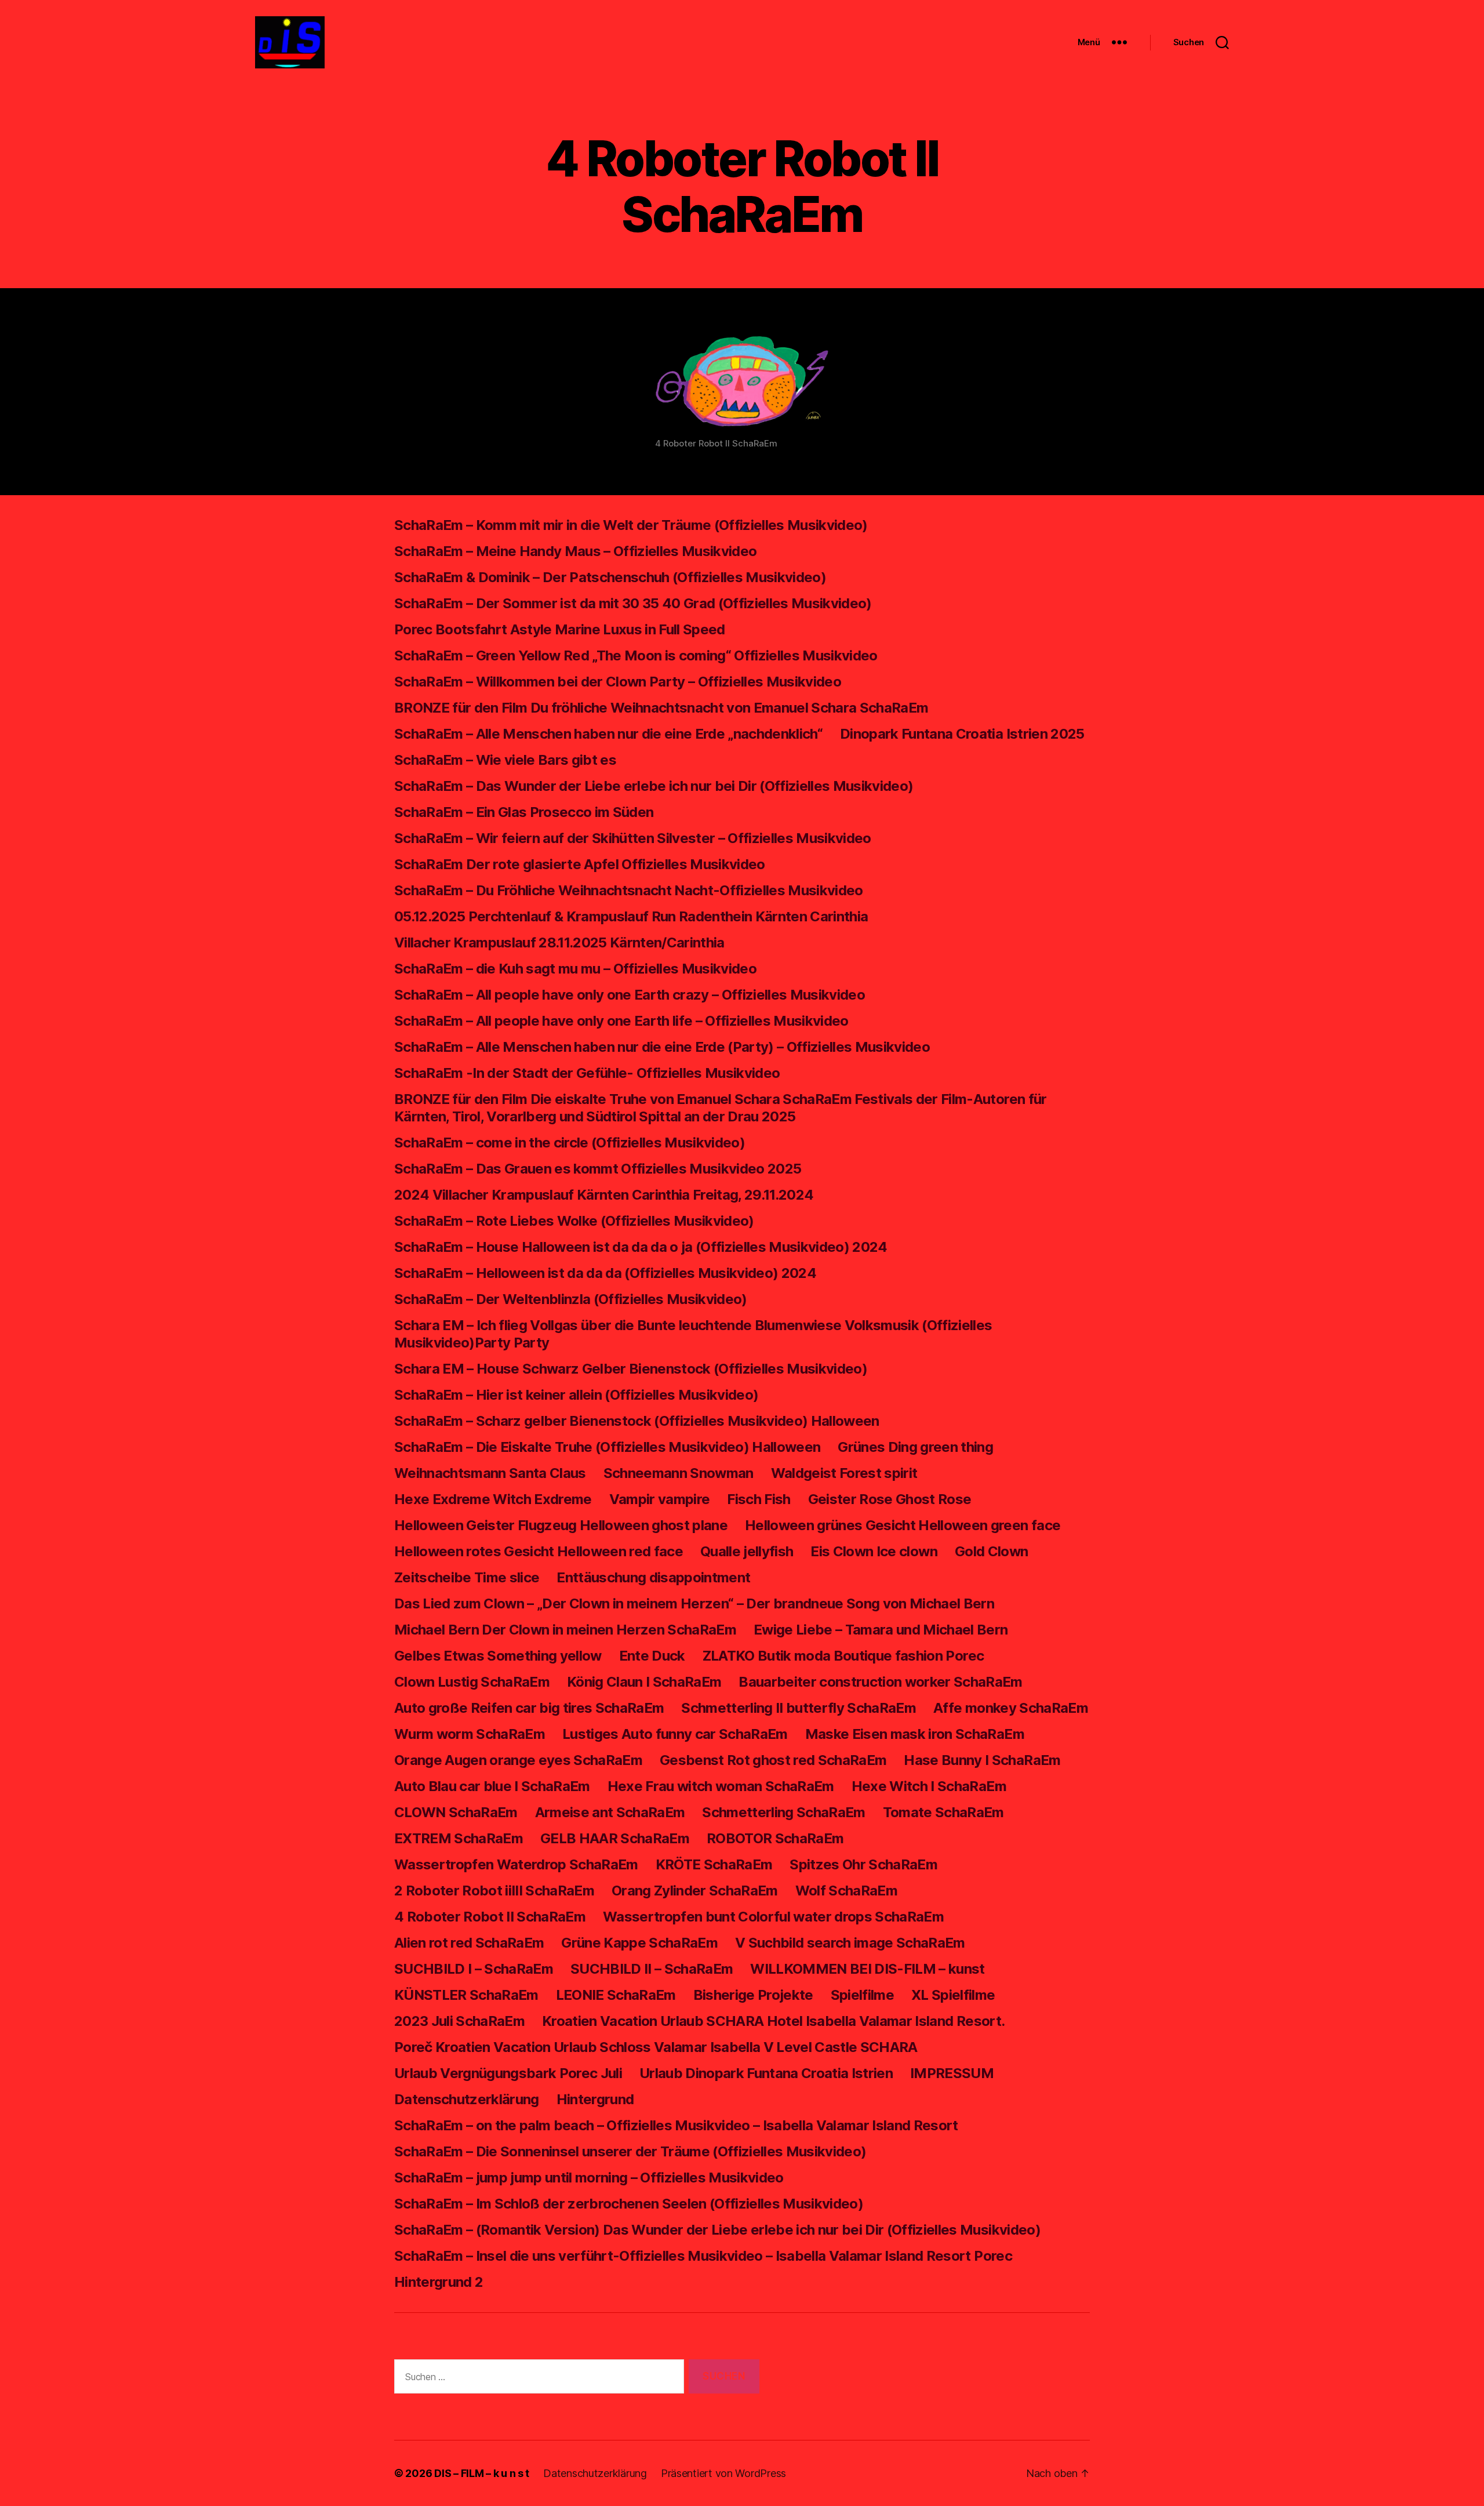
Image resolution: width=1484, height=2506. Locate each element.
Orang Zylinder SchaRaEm (695, 1891)
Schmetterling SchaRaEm (783, 1812)
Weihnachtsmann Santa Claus (490, 1473)
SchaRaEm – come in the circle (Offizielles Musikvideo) (570, 1143)
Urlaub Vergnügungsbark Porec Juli (508, 2073)
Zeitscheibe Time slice (467, 1577)
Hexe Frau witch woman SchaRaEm (721, 1786)
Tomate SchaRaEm (943, 1812)
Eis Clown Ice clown (874, 1551)
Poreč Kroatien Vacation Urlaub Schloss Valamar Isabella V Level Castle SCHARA (656, 2047)
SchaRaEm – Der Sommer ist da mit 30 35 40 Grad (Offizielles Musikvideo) (633, 603)
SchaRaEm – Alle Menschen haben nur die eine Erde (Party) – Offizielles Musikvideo (662, 1047)
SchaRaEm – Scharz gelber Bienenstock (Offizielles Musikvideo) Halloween (637, 1421)
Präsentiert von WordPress (723, 2473)
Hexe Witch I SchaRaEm (929, 1786)
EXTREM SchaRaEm (459, 1838)
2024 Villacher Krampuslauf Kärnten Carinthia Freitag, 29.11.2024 (604, 1195)
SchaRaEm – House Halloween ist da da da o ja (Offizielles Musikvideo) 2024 (641, 1247)
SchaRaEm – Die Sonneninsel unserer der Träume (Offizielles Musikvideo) (630, 2151)
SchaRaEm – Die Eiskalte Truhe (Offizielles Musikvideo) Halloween (607, 1447)
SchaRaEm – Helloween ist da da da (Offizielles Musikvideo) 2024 (605, 1273)
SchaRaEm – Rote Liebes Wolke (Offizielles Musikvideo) (574, 1221)
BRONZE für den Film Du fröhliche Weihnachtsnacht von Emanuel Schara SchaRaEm (661, 708)
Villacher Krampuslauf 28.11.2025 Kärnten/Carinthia (559, 943)
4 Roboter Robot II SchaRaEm (490, 1917)
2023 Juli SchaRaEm (459, 2021)
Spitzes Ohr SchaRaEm (863, 1864)
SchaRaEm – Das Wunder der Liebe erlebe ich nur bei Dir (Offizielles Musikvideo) (654, 786)
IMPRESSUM (952, 2073)
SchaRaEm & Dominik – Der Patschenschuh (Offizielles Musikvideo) (610, 577)
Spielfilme (862, 1995)
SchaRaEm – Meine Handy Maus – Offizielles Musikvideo (575, 551)
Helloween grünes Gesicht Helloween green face (903, 1525)
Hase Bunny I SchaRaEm (982, 1760)
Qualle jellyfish (747, 1551)
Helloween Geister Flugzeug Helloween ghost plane (561, 1525)
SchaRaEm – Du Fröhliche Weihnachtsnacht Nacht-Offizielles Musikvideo (629, 890)
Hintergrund (595, 2099)
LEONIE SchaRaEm (616, 1995)
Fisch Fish (759, 1499)
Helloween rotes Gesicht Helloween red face (539, 1551)
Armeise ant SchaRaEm (610, 1812)
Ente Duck (652, 1656)
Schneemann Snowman (679, 1473)
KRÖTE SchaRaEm (714, 1864)
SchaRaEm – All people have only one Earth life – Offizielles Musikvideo (621, 1021)
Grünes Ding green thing (915, 1447)
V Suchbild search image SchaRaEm (850, 1943)
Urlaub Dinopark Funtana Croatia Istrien (766, 2073)
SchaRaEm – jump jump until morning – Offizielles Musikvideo (589, 2178)
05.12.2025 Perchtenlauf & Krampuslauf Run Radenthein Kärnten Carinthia (631, 916)
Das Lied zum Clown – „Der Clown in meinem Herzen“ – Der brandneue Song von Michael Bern (694, 1604)
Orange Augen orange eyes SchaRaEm (518, 1760)
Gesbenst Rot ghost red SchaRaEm (773, 1760)
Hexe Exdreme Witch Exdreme (493, 1499)
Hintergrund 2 (439, 2282)
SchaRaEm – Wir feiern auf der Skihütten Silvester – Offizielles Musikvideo (633, 838)
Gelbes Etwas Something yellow (498, 1656)
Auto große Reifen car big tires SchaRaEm (529, 1708)
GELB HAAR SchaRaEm (615, 1838)
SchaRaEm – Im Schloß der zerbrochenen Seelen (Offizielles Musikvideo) (629, 2204)
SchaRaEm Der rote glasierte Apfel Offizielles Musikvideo (580, 864)
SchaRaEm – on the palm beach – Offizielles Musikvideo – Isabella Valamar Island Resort (676, 2125)
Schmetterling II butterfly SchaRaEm (799, 1708)
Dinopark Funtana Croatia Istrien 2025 (962, 734)
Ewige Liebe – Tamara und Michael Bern (881, 1630)
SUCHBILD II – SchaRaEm (652, 1969)
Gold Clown (991, 1551)
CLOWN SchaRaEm (456, 1812)
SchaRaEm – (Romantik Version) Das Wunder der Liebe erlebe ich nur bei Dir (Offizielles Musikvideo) (717, 2230)
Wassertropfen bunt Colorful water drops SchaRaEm (773, 1917)
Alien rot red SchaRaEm (469, 1943)
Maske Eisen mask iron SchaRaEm (915, 1734)
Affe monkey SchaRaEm (1011, 1708)
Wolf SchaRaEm (846, 1891)
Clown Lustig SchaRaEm (472, 1682)
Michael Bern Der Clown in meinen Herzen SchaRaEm (565, 1630)
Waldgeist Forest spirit (844, 1473)
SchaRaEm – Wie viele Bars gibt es (505, 760)
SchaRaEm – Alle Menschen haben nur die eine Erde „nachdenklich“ (608, 734)
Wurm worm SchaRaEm (470, 1734)
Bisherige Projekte (753, 1995)
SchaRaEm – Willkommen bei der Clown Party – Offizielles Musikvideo (618, 682)
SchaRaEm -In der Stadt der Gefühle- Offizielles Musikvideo (587, 1073)
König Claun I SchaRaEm (644, 1682)
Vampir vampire (660, 1499)
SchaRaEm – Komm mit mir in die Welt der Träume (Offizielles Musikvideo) (631, 525)
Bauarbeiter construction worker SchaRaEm (880, 1682)
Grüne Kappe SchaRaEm (639, 1943)
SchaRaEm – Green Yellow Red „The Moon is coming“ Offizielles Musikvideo (636, 655)
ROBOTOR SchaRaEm (775, 1838)
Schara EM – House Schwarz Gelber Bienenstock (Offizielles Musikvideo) (631, 1369)
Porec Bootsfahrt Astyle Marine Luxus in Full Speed (560, 629)
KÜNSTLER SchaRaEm (466, 1995)
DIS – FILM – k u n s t (482, 2473)
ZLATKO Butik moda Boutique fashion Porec (843, 1656)
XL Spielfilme (953, 1995)
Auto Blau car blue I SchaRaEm (492, 1786)
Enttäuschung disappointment (653, 1577)
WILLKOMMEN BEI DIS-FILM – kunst (867, 1969)
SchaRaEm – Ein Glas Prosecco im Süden (524, 812)
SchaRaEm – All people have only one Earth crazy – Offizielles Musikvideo (630, 995)
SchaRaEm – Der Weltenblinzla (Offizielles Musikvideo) (571, 1299)
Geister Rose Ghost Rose (890, 1499)
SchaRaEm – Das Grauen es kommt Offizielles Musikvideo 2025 (598, 1169)
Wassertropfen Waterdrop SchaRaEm (516, 1864)
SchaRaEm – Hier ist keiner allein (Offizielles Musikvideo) (576, 1395)
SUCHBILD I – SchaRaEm (474, 1969)
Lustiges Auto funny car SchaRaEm (675, 1734)
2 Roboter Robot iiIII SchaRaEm (494, 1891)
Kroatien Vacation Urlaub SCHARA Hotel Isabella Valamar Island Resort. (773, 2021)
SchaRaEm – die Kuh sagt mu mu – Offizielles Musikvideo (575, 969)
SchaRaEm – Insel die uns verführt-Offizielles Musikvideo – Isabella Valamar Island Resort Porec (703, 2256)
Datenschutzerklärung (467, 2099)
